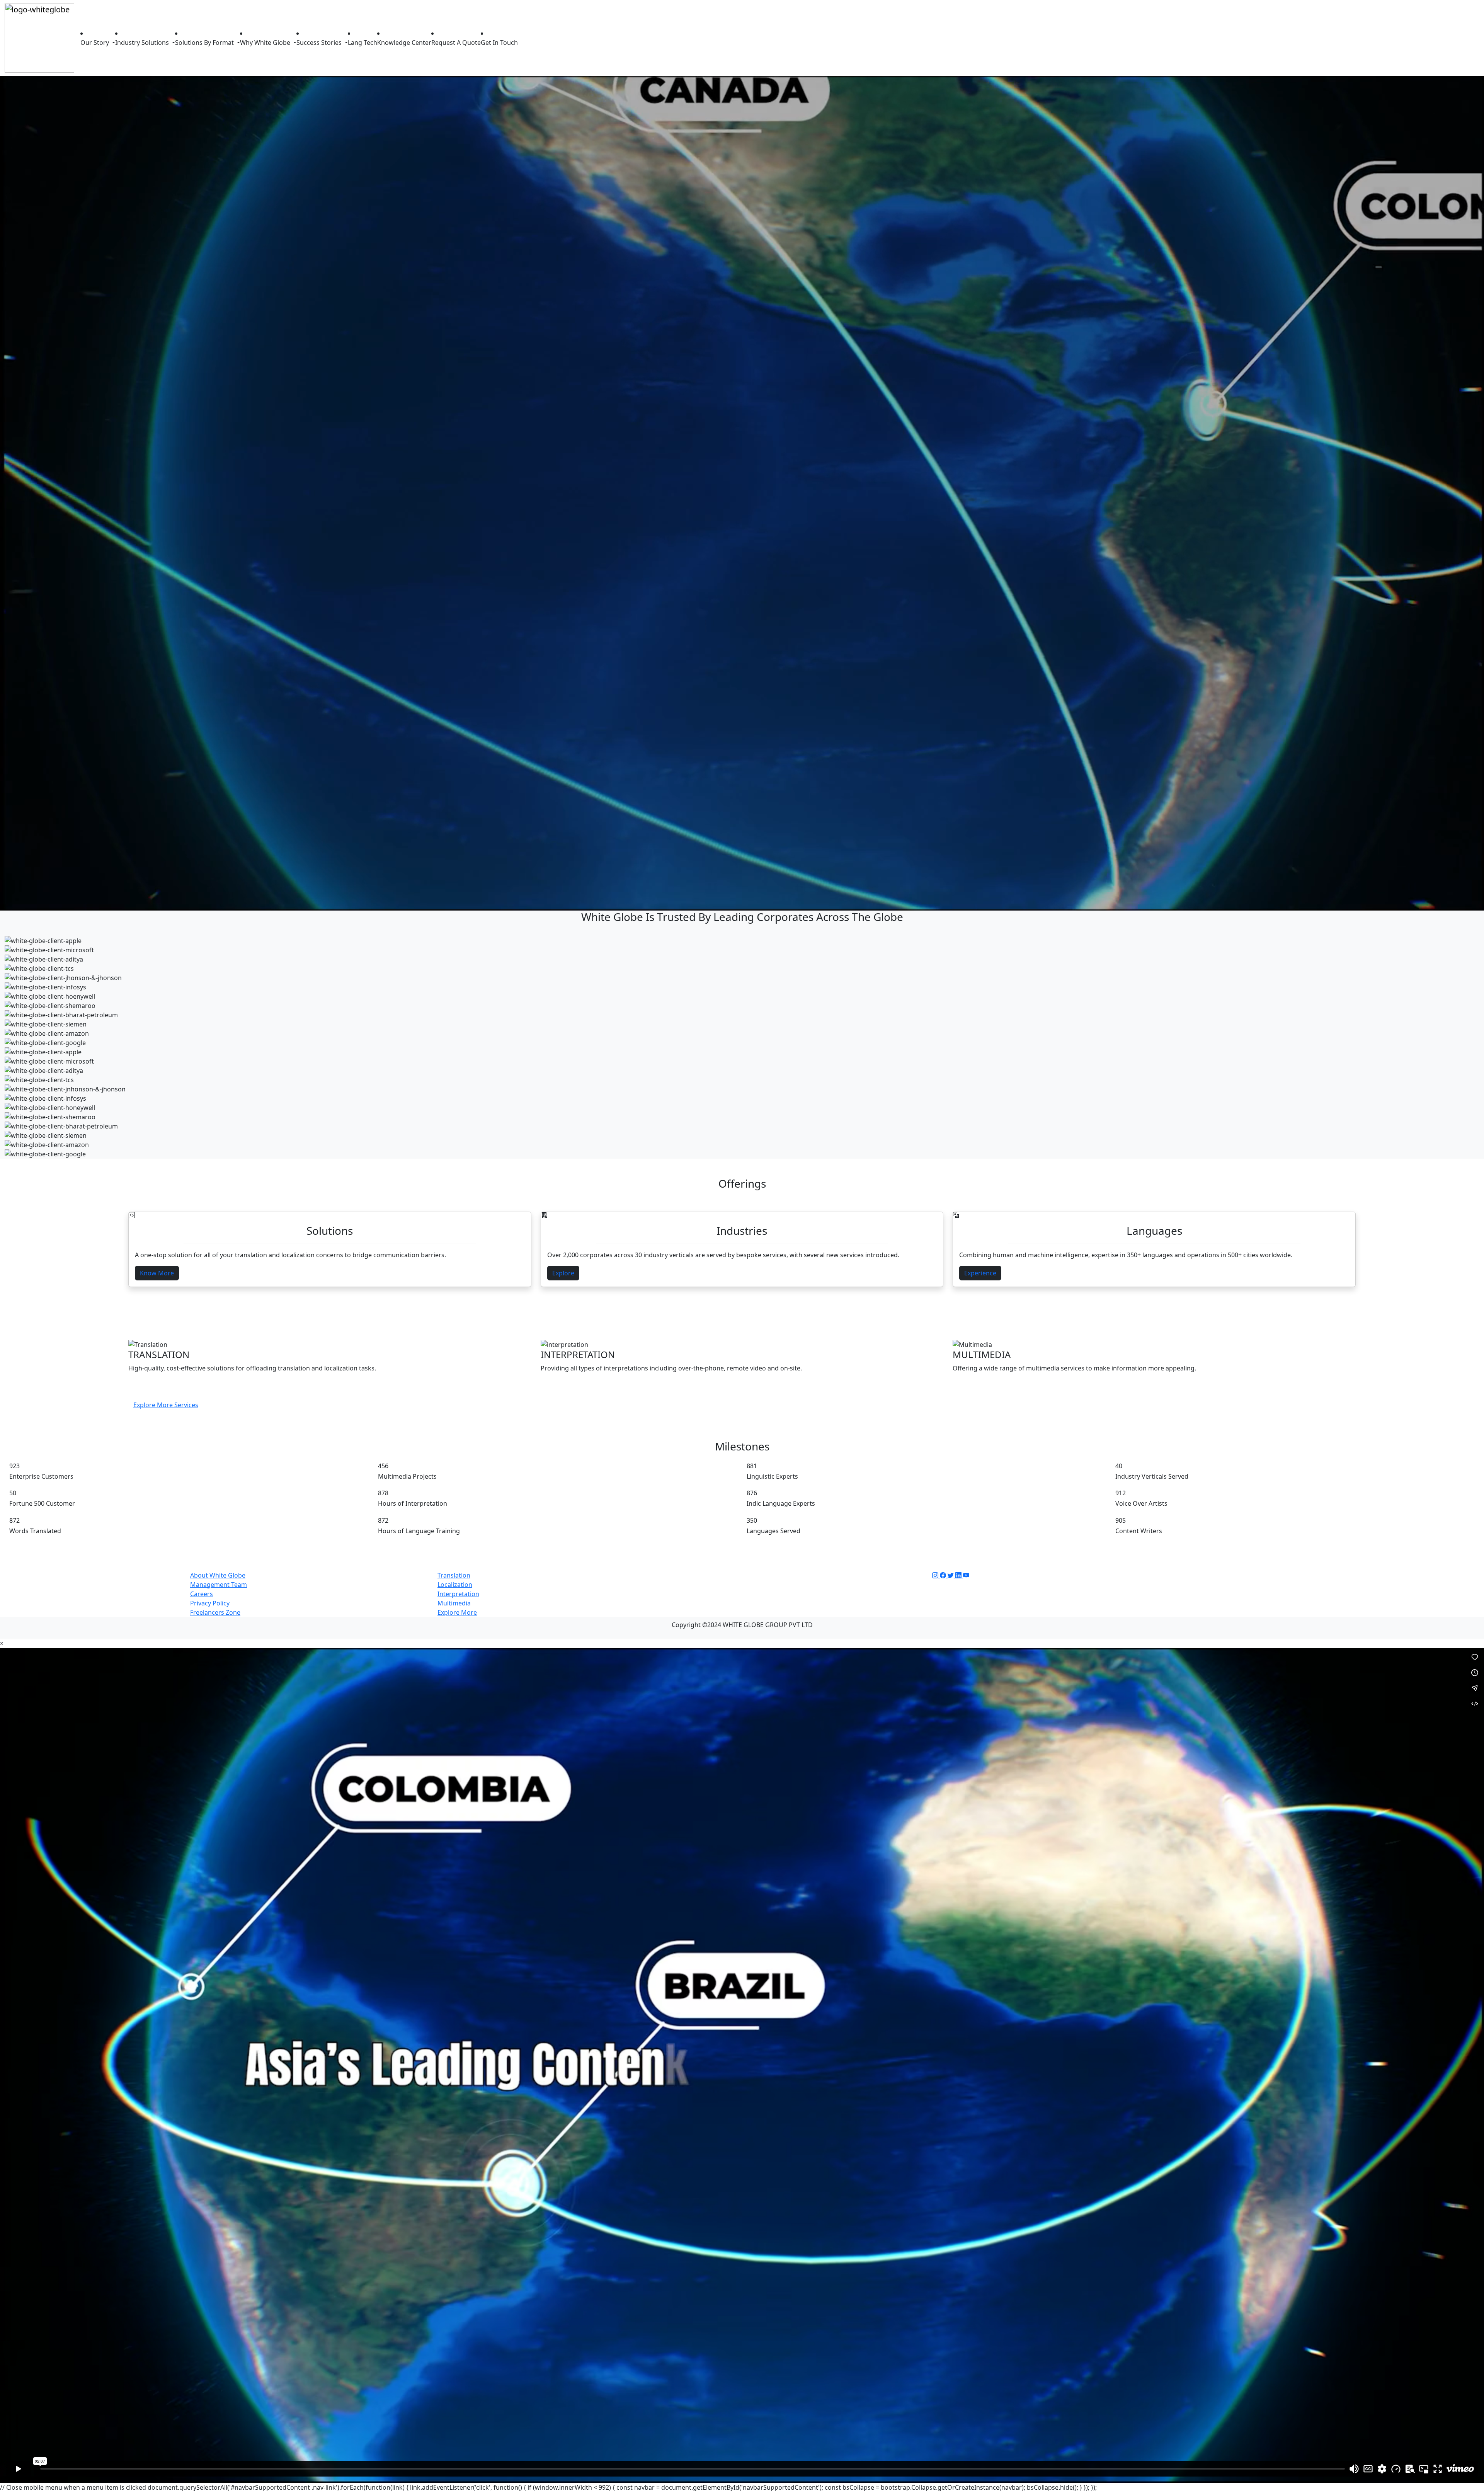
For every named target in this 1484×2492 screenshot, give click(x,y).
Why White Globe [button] (266, 43)
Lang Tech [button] (362, 43)
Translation (454, 1575)
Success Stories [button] (320, 43)
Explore (563, 1273)
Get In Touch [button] (499, 43)
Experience (980, 1273)
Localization (455, 1585)
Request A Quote (456, 43)
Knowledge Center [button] (404, 43)
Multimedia (454, 1603)
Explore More (457, 1612)
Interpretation (458, 1594)
